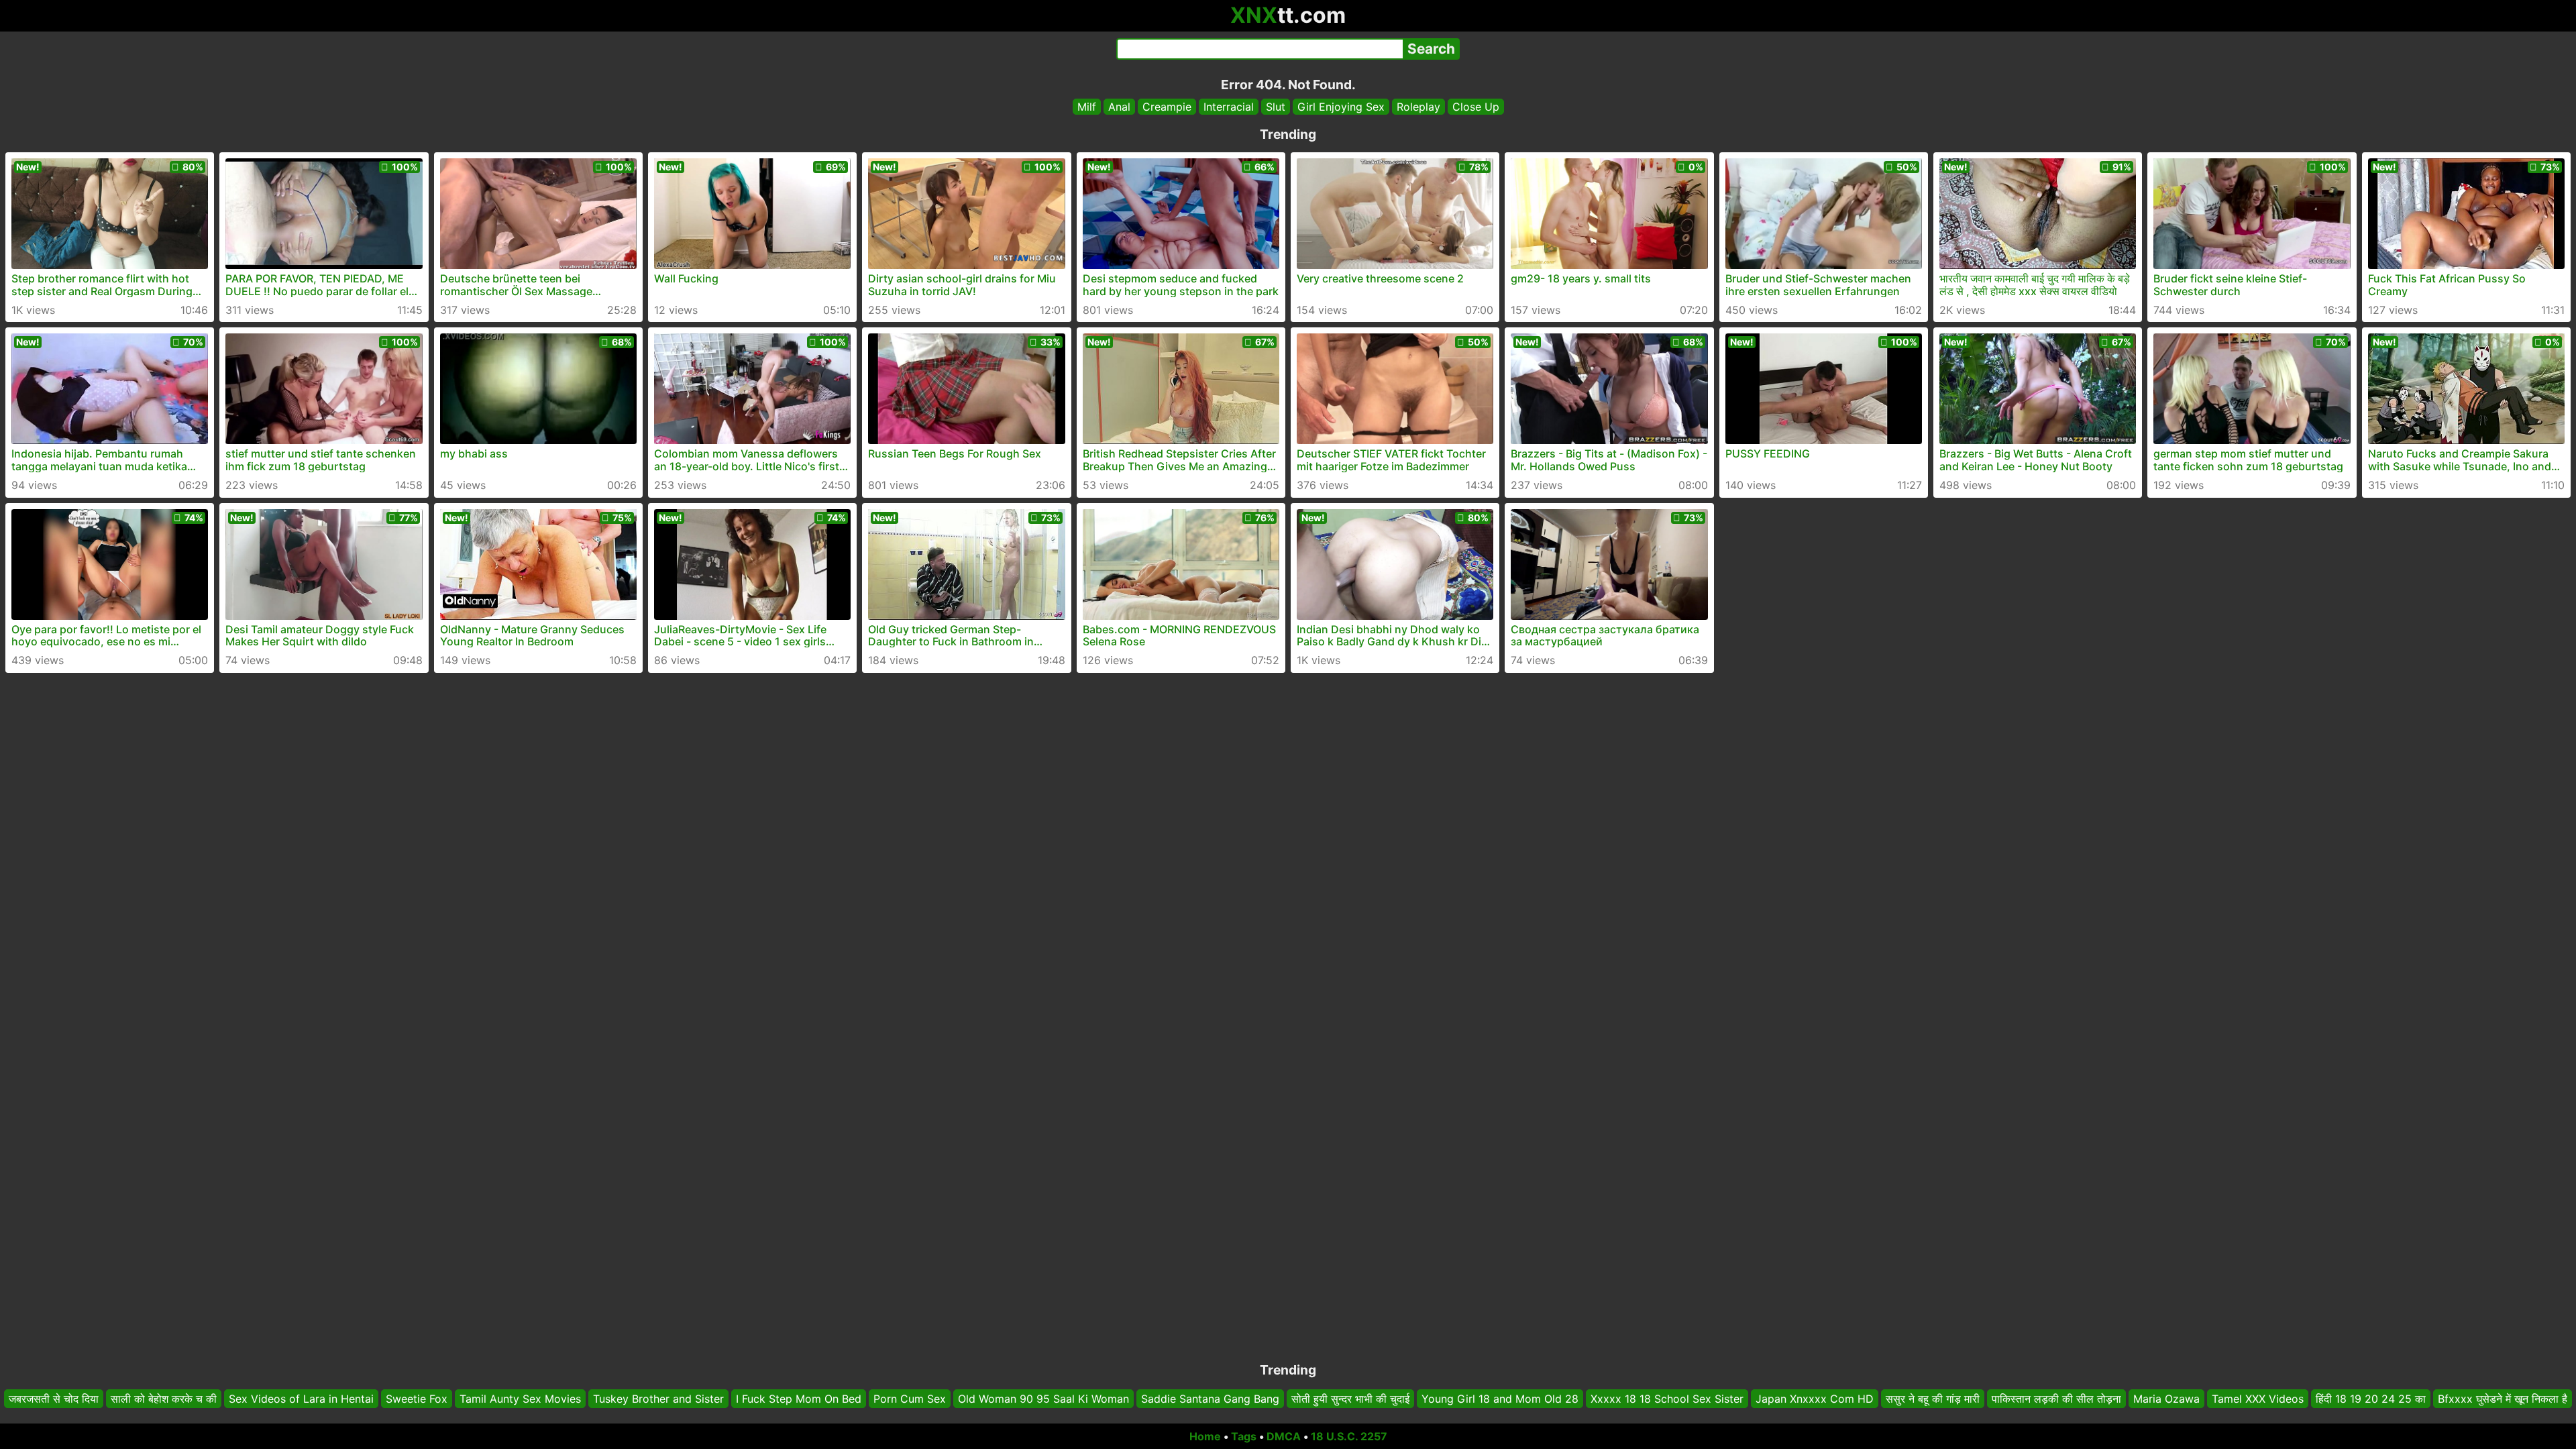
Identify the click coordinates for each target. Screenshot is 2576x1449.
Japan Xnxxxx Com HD (1815, 1399)
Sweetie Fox (417, 1399)
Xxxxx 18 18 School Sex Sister (1667, 1399)
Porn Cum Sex (910, 1399)
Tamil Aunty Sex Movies (520, 1399)
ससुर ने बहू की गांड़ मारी (1933, 1399)
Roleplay (1418, 107)
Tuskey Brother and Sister (658, 1399)
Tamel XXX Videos (2258, 1399)
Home (1205, 1436)
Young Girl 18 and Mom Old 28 (1500, 1399)
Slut (1276, 107)
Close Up (1476, 107)
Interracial (1229, 107)
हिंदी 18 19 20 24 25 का (2371, 1399)
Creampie (1167, 107)
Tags (1244, 1436)
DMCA (1284, 1436)
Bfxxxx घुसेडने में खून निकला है (2503, 1399)
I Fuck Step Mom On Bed (799, 1399)
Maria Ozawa (2166, 1399)
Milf (1087, 107)
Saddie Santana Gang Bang (1210, 1399)
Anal (1119, 107)
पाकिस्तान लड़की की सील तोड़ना (2056, 1399)
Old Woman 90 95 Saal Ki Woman (1043, 1399)
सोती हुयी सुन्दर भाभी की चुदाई (1350, 1399)
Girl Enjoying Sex (1341, 107)
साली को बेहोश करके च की (164, 1399)
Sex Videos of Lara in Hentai (301, 1399)
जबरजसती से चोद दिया (54, 1399)
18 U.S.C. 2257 (1349, 1436)
